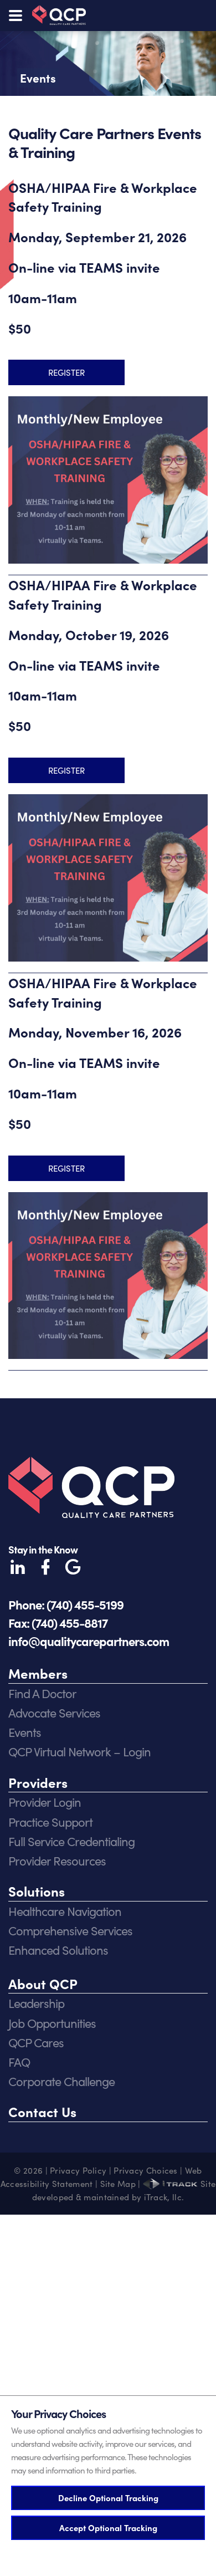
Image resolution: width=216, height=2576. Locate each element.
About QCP (43, 1983)
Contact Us (42, 2111)
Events (25, 1732)
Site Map (118, 2184)
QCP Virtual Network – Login (79, 1751)
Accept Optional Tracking (108, 2528)
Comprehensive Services (70, 1930)
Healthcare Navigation (65, 1911)
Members (38, 1673)
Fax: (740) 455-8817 (58, 1622)
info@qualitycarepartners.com (89, 1641)
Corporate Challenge (61, 2081)
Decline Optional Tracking (108, 2498)
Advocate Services (54, 1713)
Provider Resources (57, 1861)
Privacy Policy (78, 2170)
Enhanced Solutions (58, 1950)
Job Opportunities (52, 2023)
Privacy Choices (146, 2170)
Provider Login (45, 1802)
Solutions (37, 1891)
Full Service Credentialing (71, 1841)
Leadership (36, 2003)
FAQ (19, 2062)
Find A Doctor (42, 1693)
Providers (38, 1782)
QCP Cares (36, 2042)
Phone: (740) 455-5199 (66, 1604)
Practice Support (50, 1822)
